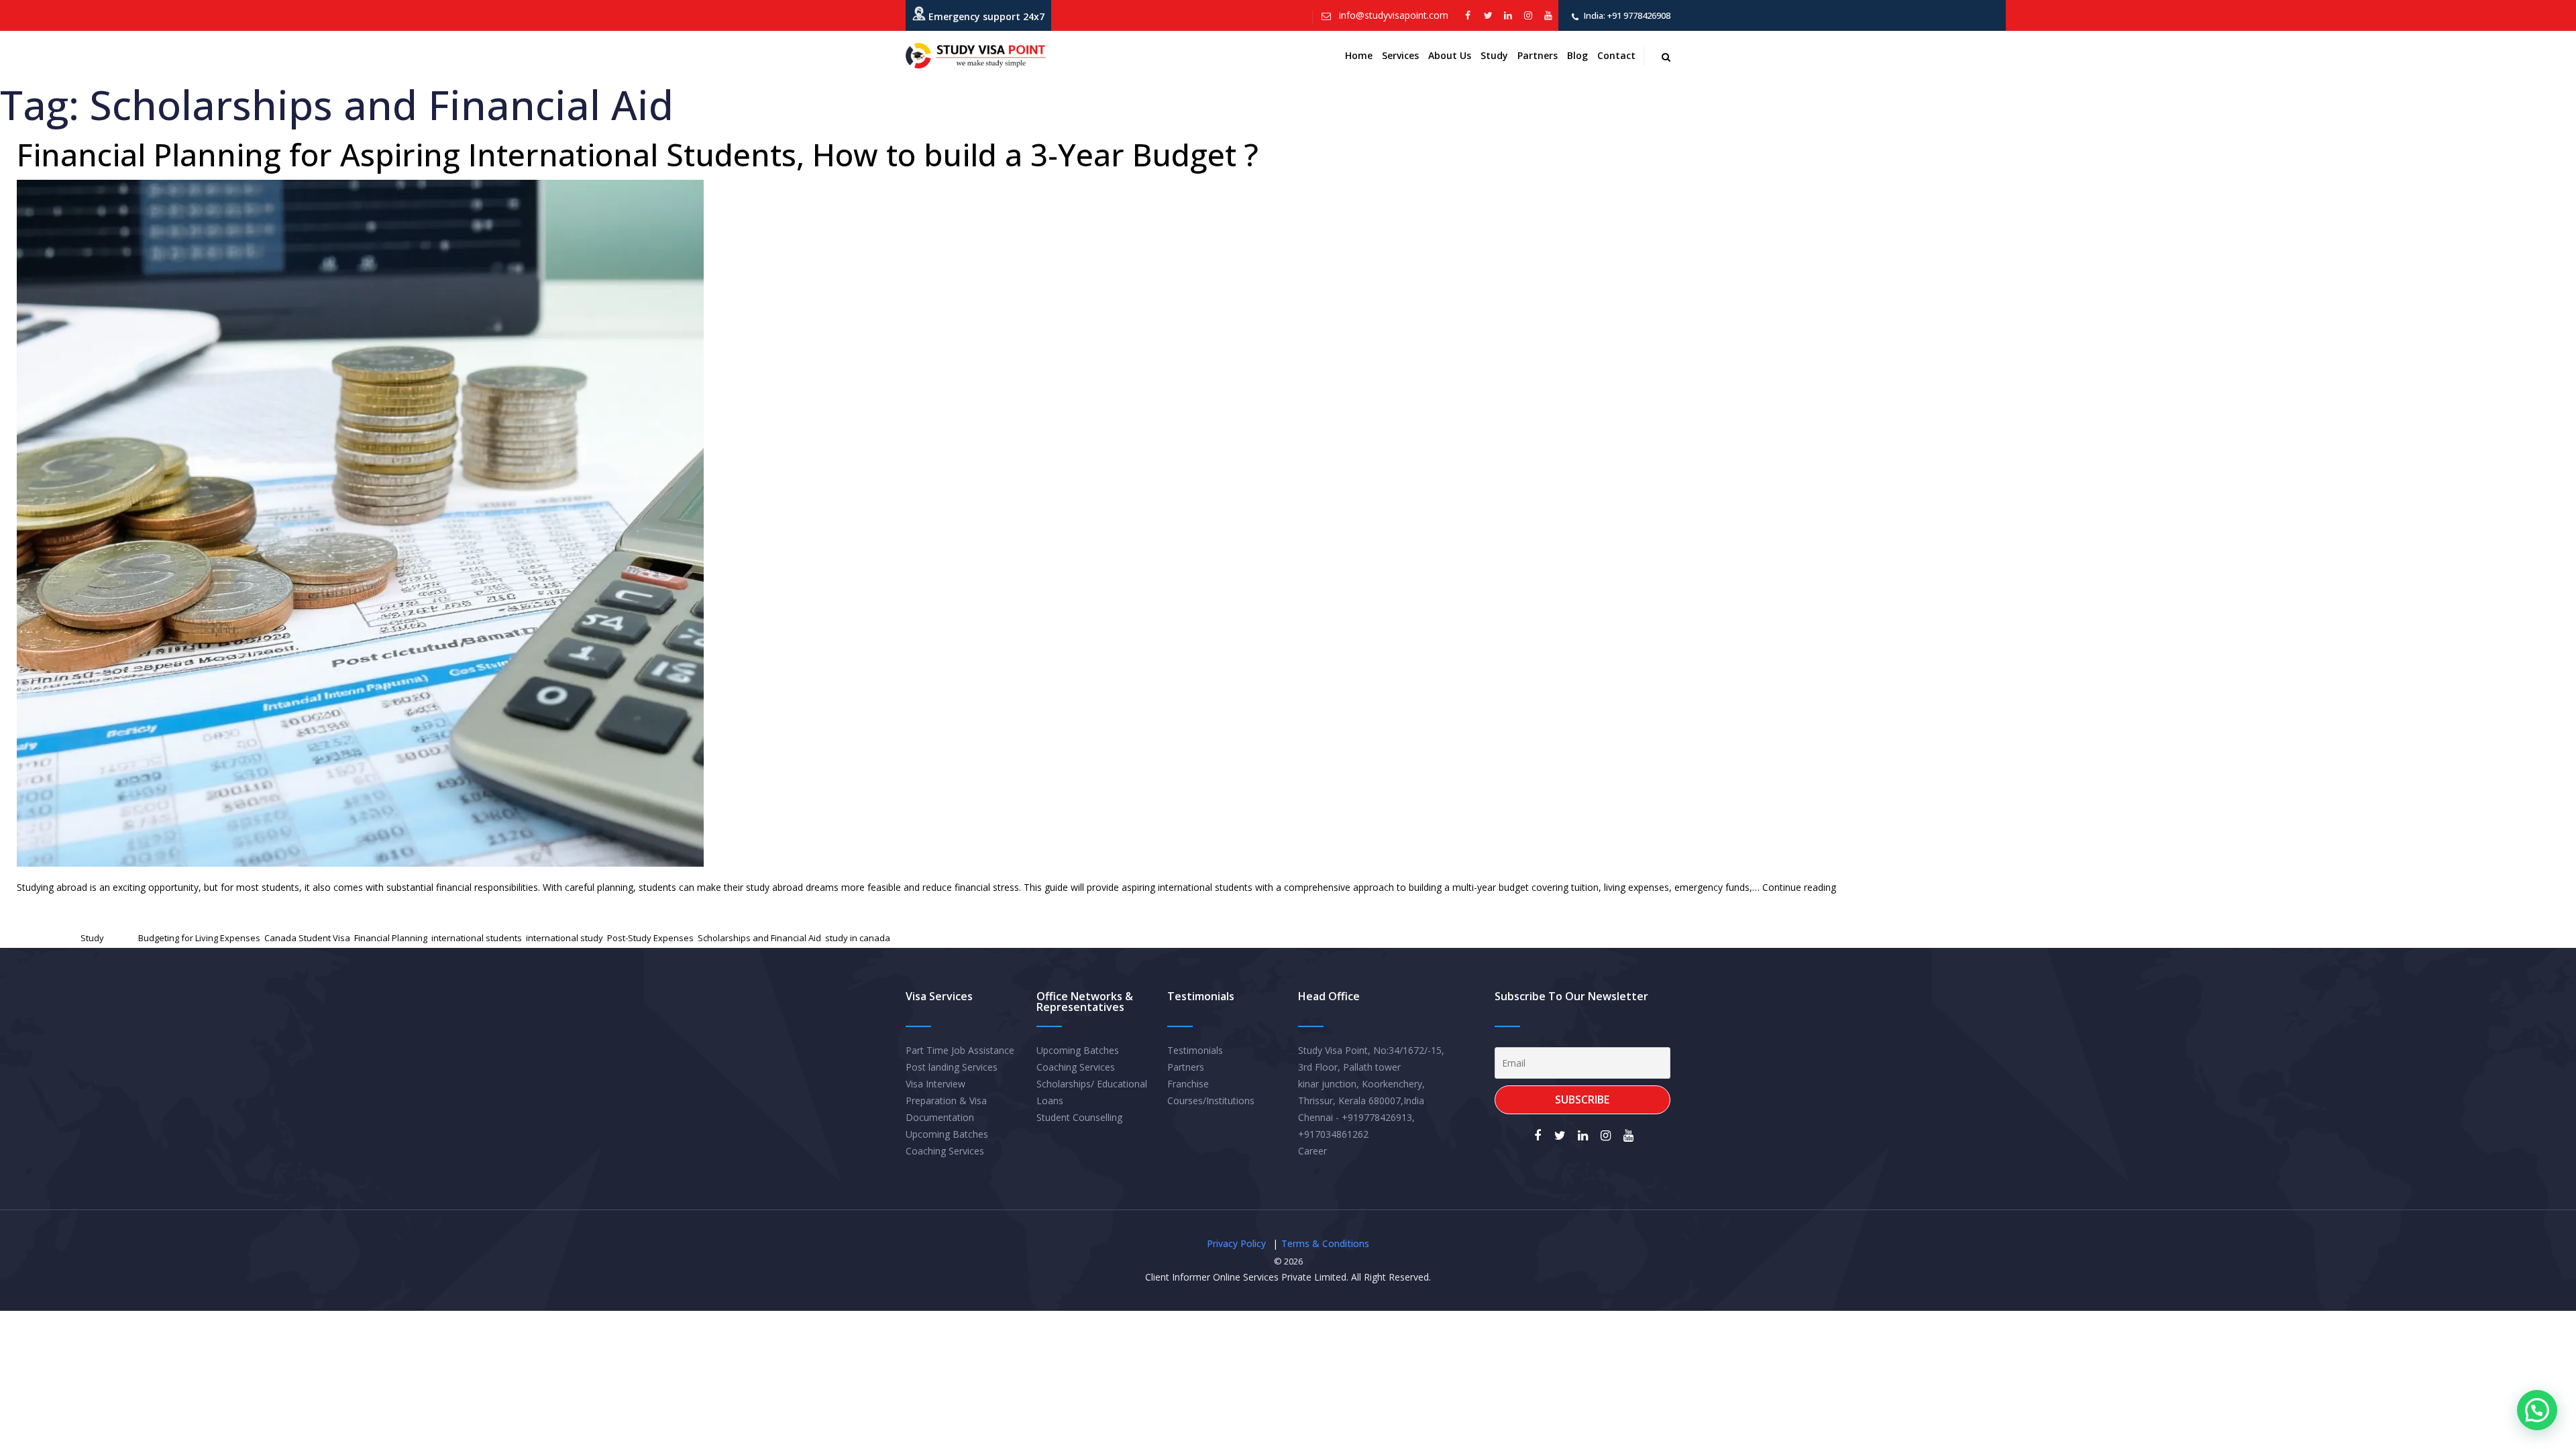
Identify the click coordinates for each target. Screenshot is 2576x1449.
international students (477, 938)
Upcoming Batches (947, 1134)
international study (565, 938)
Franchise (1188, 1084)
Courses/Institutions (1211, 1101)
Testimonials (1195, 1050)
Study (1494, 55)
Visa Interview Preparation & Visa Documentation (946, 1101)
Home (1359, 55)
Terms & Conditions (1325, 1243)
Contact (1616, 55)
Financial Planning (391, 938)
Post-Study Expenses (650, 938)
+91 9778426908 (1638, 15)
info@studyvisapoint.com (1392, 15)
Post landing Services (952, 1067)
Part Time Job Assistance (960, 1050)
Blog (1577, 55)
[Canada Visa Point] (976, 56)
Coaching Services (945, 1151)
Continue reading (1799, 887)
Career (1312, 1151)
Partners (1538, 55)
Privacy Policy (1236, 1243)
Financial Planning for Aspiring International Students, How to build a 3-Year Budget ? (638, 154)
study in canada (858, 938)
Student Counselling (1079, 1117)
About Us (1450, 55)
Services (1400, 55)
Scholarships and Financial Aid (759, 938)
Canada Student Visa (307, 938)
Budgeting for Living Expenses (199, 938)
